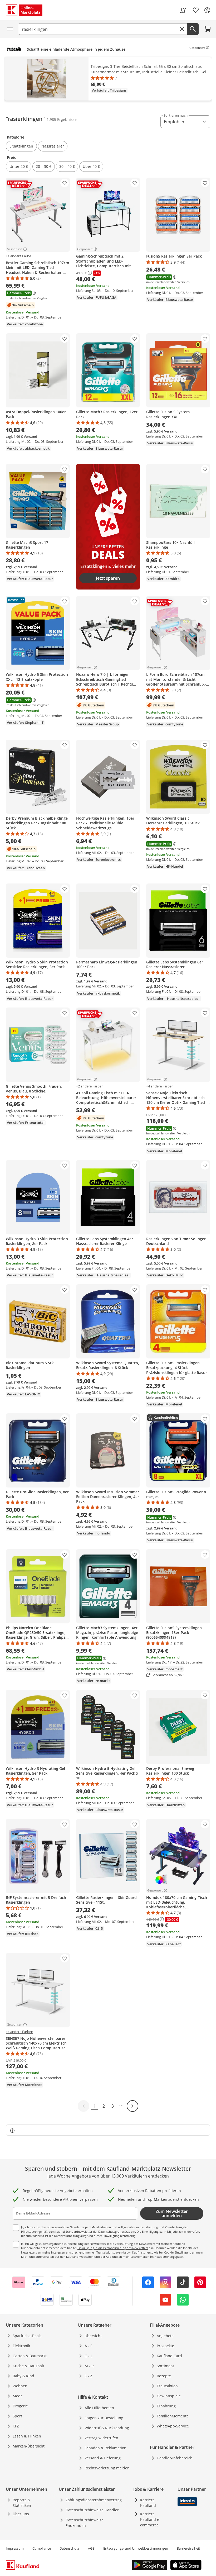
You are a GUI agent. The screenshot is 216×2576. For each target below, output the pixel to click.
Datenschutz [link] (69, 2548)
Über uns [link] (21, 2514)
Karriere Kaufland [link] (148, 2503)
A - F (88, 2346)
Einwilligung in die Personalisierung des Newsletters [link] (113, 2248)
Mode (18, 2396)
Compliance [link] (42, 2548)
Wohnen (20, 2386)
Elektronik (21, 2346)
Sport (17, 2416)
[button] (21, 146)
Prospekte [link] (165, 2346)
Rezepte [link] (164, 2376)
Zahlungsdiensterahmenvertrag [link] (94, 2500)
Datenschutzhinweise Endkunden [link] (85, 2523)
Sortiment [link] (165, 2366)
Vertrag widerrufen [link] (101, 2438)
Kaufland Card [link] (169, 2356)
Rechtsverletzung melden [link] (107, 2468)
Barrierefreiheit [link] (188, 2548)
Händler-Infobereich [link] (175, 2458)
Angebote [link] (165, 2336)
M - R (89, 2366)
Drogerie (20, 2406)
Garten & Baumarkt (30, 2356)
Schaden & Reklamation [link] (105, 2448)
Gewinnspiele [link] (169, 2396)
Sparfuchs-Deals (27, 2336)
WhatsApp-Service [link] (173, 2426)
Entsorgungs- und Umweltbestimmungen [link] (136, 2548)
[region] (108, 80)
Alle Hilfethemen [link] (99, 2408)
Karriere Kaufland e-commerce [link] (150, 2519)
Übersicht (93, 2336)
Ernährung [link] (166, 2406)
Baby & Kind (23, 2376)
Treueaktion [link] (167, 2386)
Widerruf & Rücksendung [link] (107, 2428)
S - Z (88, 2376)
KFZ (16, 2426)
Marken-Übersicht (29, 2446)
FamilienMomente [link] (173, 2416)
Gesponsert (197, 48)
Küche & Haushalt (28, 2366)
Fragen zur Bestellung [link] (104, 2418)
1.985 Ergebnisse (62, 119)
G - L (89, 2356)
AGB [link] (91, 2548)
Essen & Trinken (27, 2436)
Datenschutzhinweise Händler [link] (92, 2510)
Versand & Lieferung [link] (103, 2458)
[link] (183, 10)
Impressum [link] (15, 2548)
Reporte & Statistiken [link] (22, 2503)
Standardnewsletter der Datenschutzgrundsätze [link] (98, 2232)
